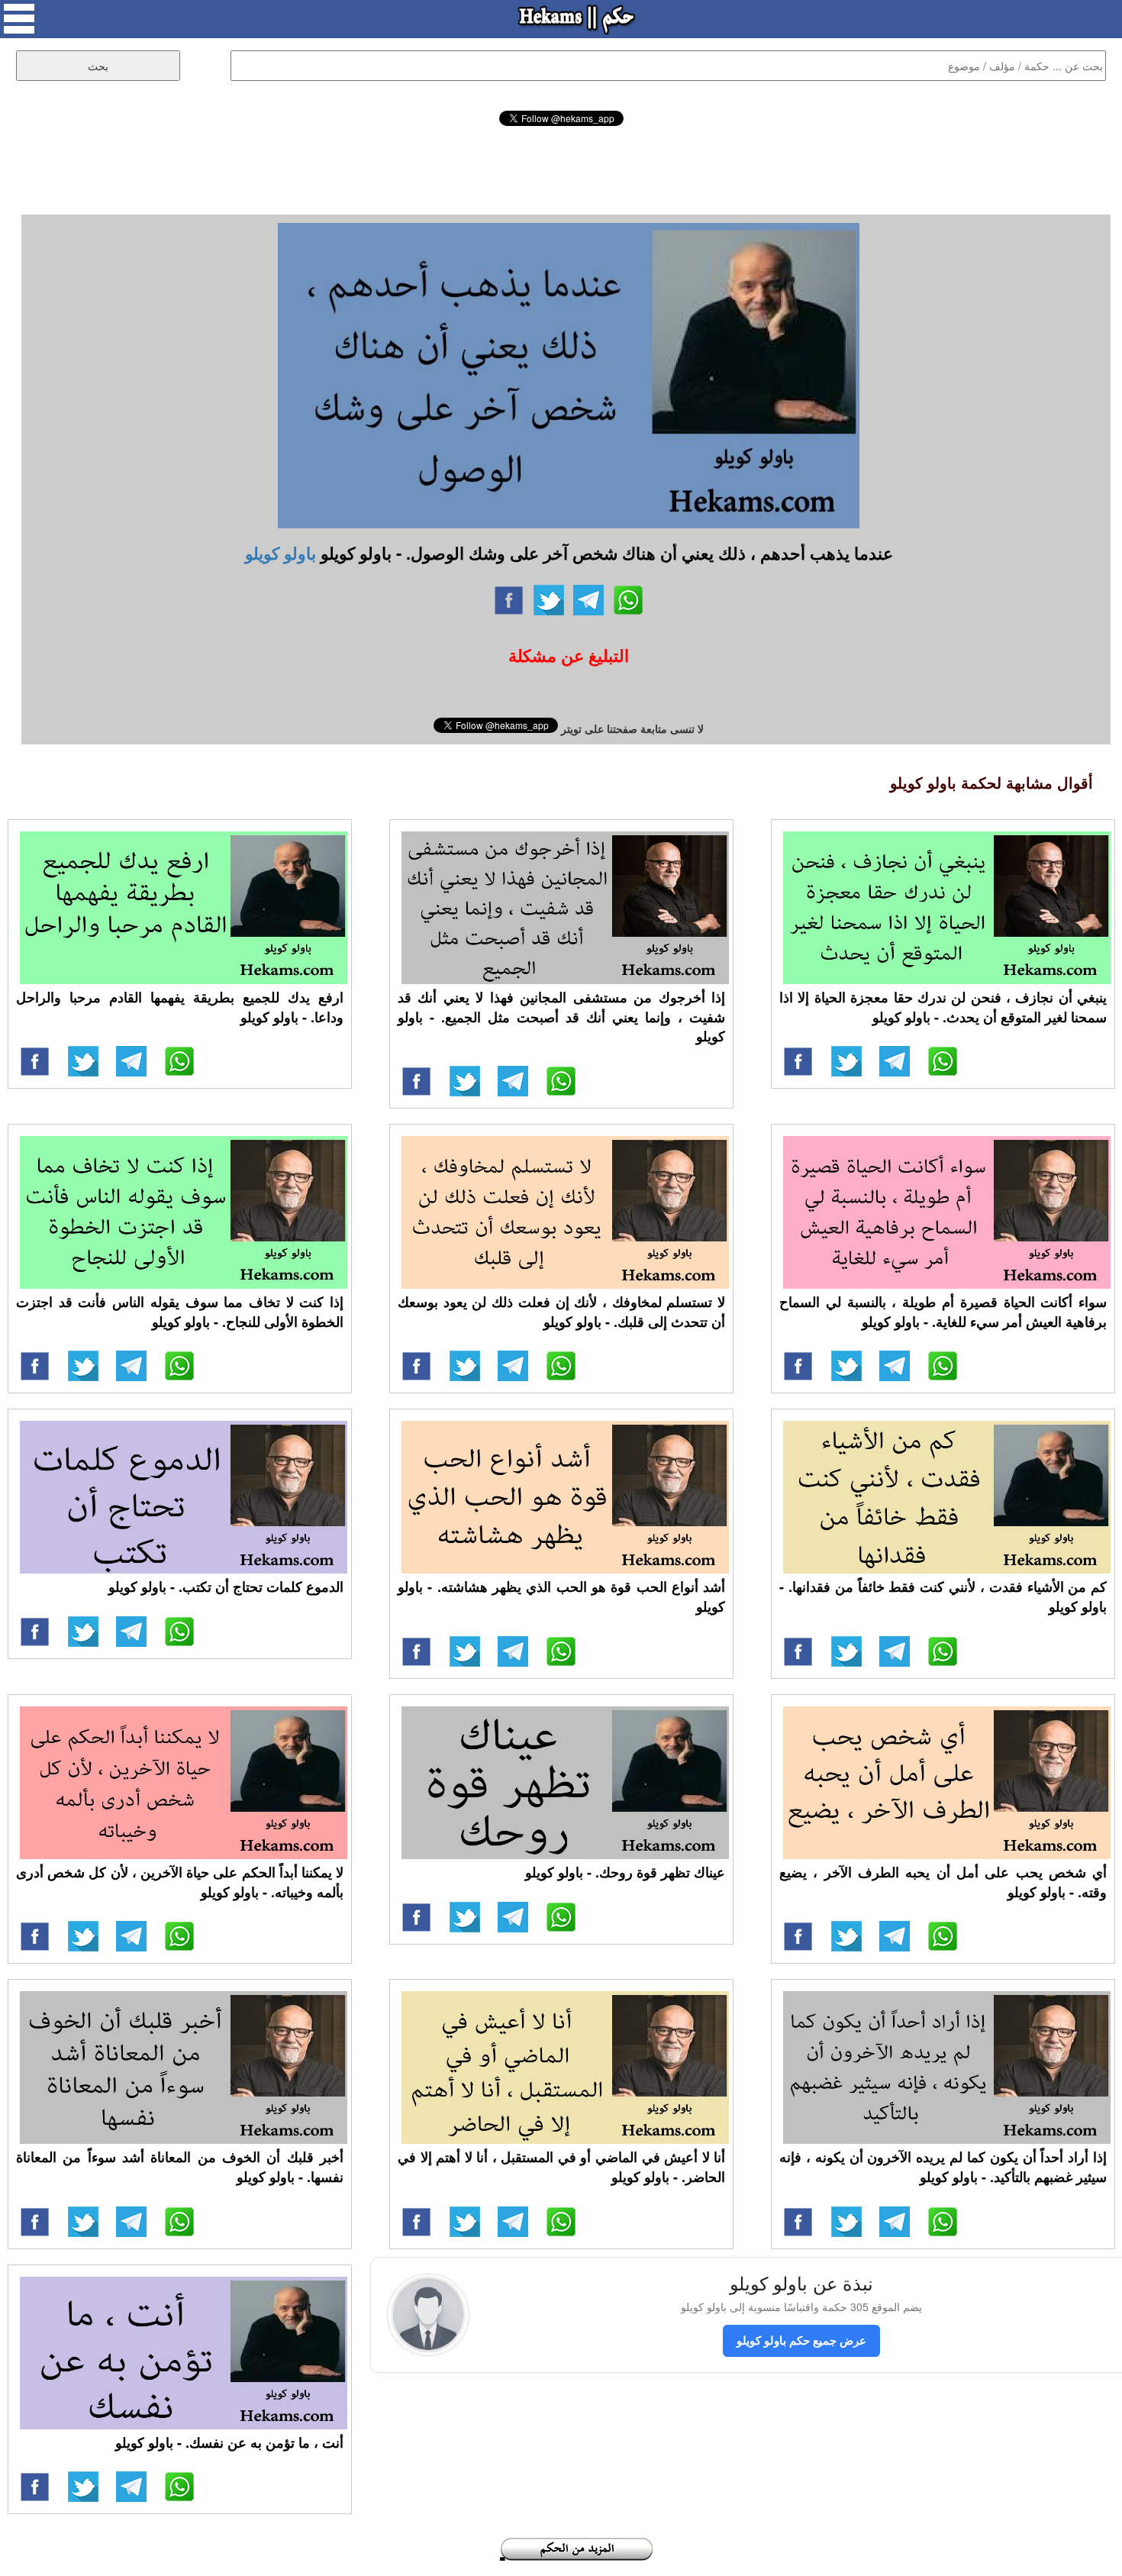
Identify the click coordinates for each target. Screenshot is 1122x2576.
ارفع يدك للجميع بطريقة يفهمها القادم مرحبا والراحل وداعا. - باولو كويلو (180, 1007)
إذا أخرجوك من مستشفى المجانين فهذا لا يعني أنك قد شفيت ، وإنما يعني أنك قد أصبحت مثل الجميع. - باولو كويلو (561, 1017)
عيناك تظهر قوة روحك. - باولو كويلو (625, 1872)
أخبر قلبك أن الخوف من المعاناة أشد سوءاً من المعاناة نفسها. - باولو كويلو (180, 2167)
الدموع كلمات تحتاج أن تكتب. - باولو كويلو (226, 1587)
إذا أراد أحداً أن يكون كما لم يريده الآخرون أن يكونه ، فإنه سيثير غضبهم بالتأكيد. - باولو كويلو (943, 2167)
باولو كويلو (280, 553)
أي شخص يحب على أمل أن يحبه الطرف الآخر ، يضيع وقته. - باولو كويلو (943, 1882)
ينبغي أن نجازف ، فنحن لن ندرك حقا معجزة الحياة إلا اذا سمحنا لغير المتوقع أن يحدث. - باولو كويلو (943, 1007)
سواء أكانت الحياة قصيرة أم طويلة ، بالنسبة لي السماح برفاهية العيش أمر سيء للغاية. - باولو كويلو (943, 1312)
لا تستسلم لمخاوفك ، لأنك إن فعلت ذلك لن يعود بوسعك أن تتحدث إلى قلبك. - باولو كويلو (561, 1312)
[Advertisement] (561, 168)
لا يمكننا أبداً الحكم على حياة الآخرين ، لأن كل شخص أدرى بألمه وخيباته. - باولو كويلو (180, 1882)
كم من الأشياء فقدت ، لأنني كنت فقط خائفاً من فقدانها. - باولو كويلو (943, 1596)
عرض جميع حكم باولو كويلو (801, 2340)
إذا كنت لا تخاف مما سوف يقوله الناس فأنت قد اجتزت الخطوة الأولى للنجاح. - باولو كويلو (180, 1312)
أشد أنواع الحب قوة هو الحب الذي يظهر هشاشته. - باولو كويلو (561, 1596)
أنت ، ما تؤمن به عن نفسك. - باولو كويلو (229, 2442)
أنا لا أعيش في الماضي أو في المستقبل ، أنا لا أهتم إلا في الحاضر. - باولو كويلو (561, 2167)
